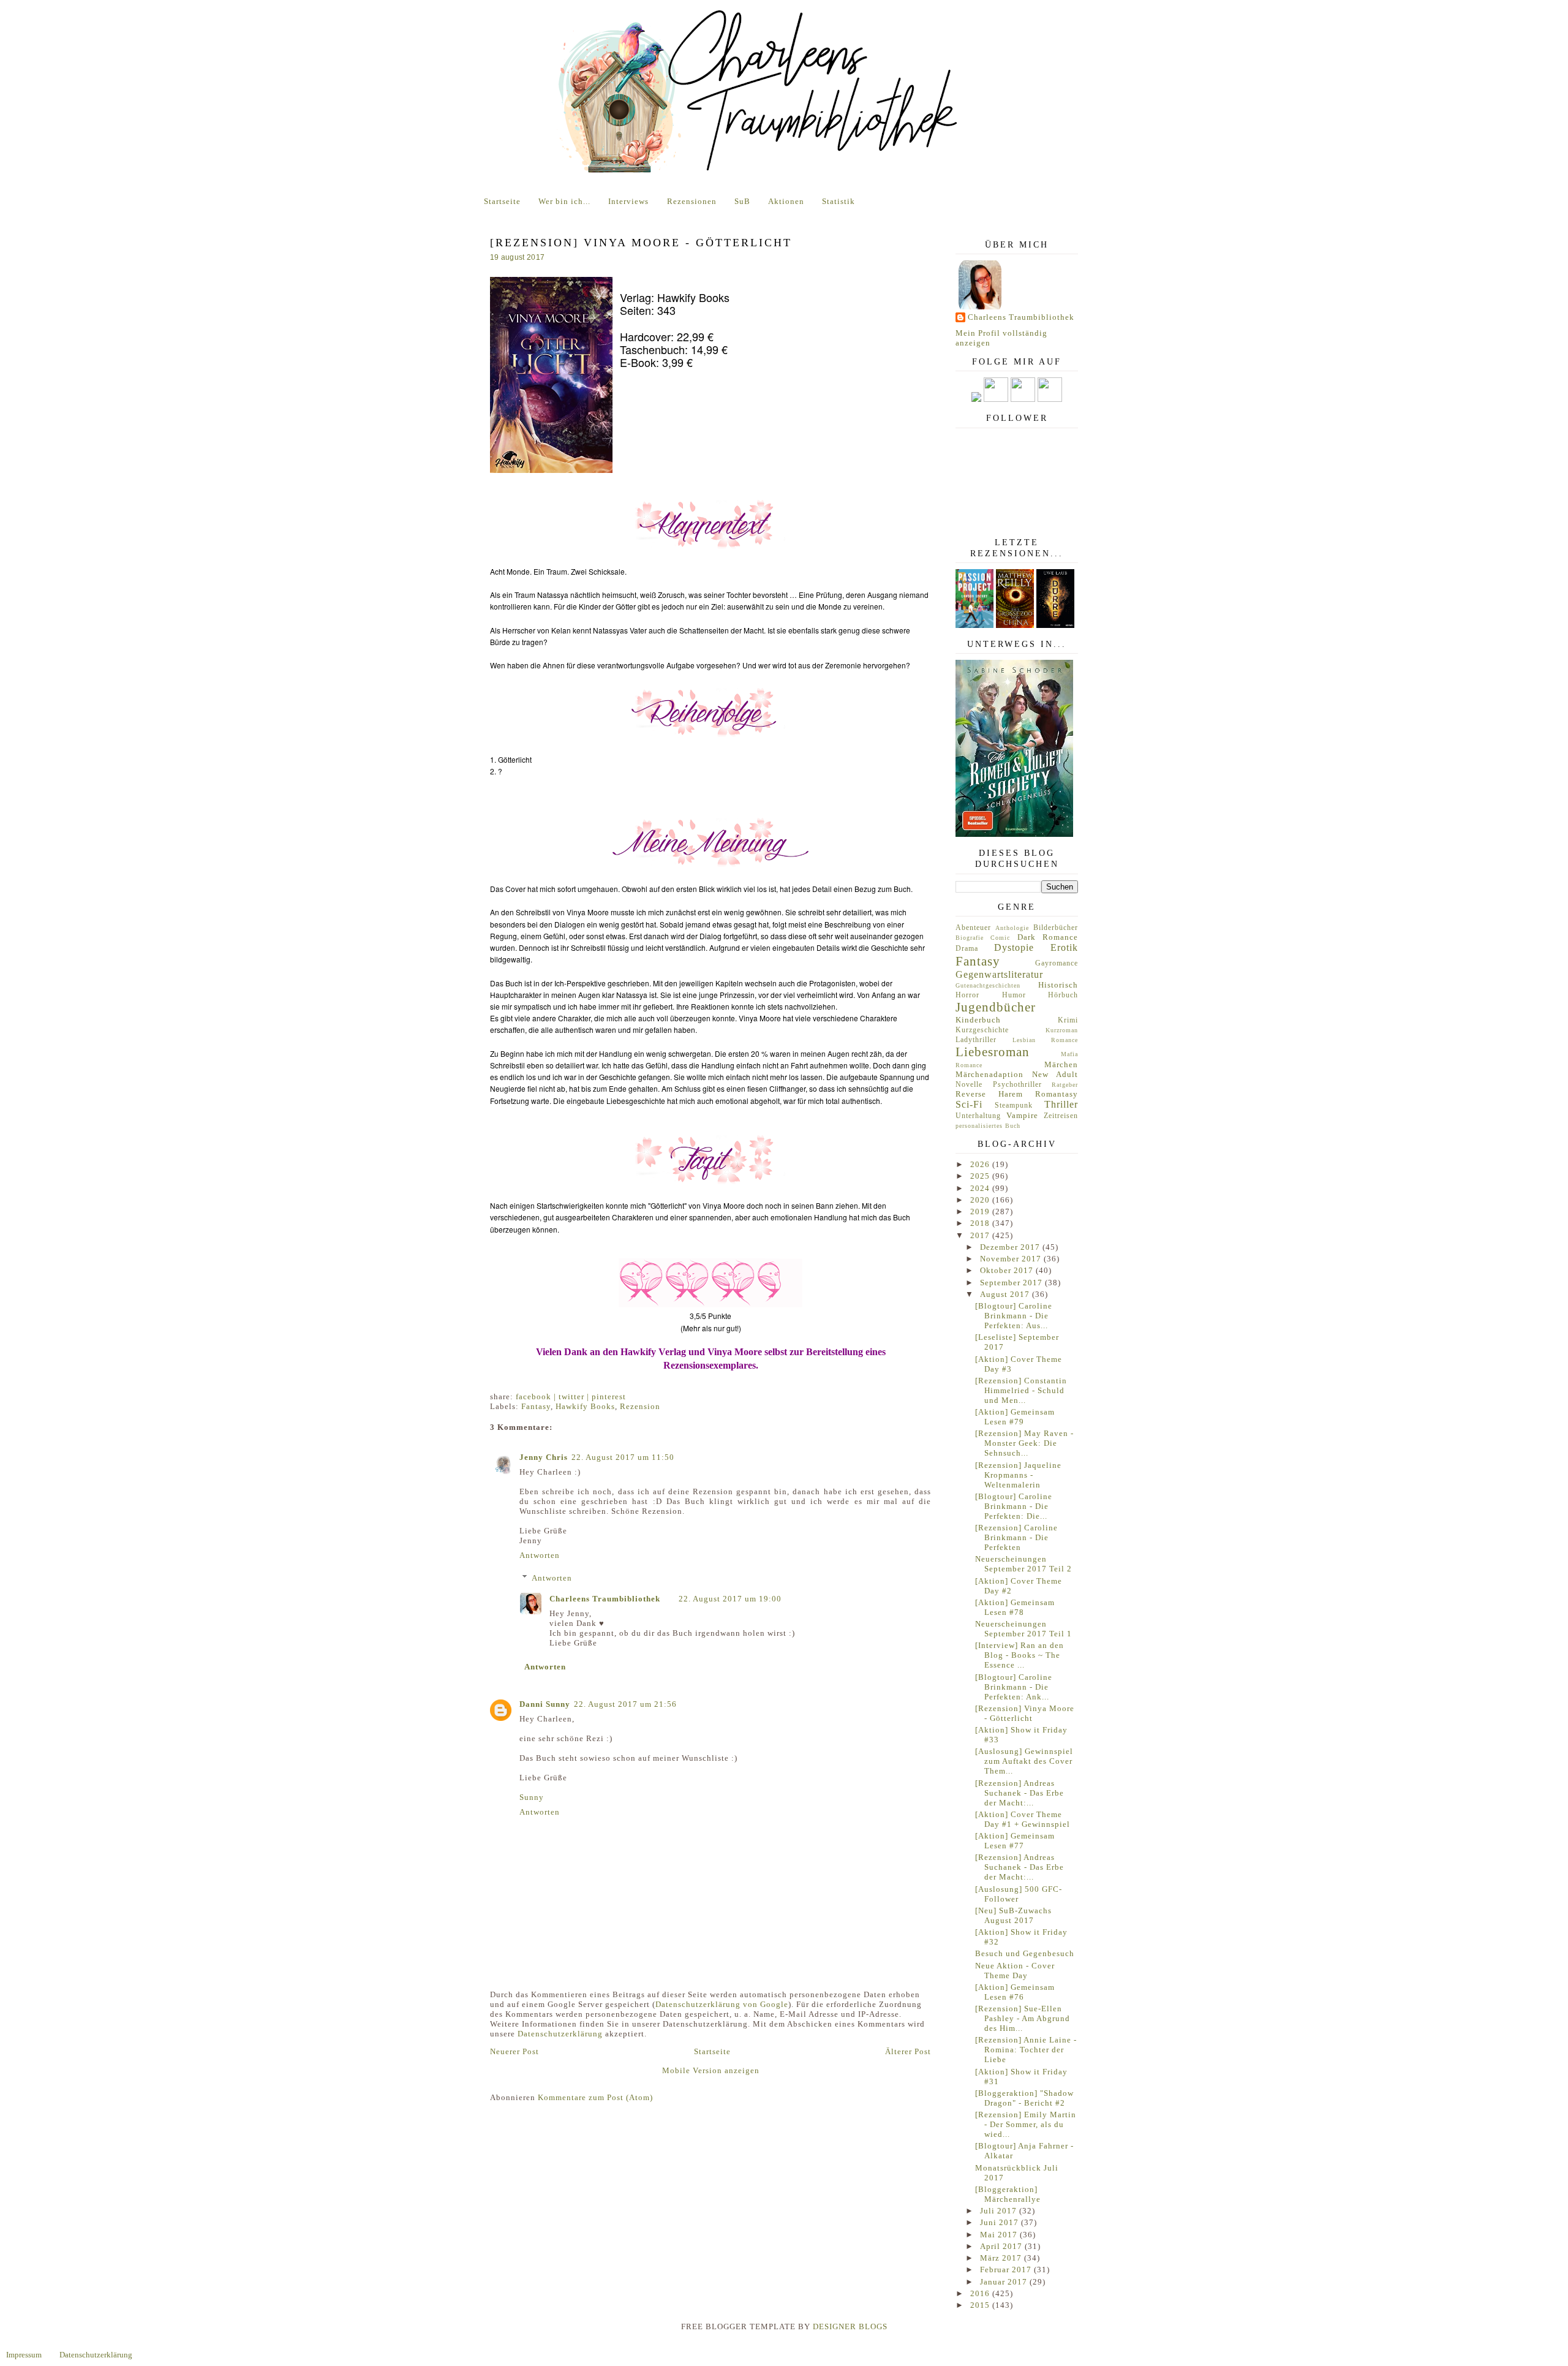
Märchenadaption (989, 1074)
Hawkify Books (585, 1406)
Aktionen (786, 201)
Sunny (532, 1797)
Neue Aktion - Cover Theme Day (1015, 1971)
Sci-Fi (969, 1104)
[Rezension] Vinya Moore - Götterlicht (1025, 1713)
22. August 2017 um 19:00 (730, 1599)
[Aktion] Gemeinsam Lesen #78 (1015, 1607)
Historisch (1058, 985)
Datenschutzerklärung (560, 2034)
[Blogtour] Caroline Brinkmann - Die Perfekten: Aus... (1014, 1316)
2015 (981, 2305)
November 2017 (1012, 1259)
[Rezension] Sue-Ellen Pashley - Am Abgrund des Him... (1023, 2018)
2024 (981, 1188)
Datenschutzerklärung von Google (722, 2004)
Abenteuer (973, 928)
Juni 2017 (1001, 2222)
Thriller (1061, 1104)
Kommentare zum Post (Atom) (595, 2097)
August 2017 (1006, 1294)
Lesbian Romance (1046, 1040)
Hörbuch (1063, 995)
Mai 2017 (1000, 2235)
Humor (1014, 995)
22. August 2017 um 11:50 (623, 1457)
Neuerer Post (514, 2051)
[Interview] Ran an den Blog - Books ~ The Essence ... (1020, 1655)
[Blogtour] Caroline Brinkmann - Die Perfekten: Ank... (1014, 1687)
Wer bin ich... (564, 201)
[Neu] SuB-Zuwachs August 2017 (1013, 1915)
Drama (967, 949)
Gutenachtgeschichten (988, 985)
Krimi (1068, 1020)
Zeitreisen (1061, 1116)
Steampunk (1014, 1106)
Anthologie (1012, 928)
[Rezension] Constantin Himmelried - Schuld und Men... (1021, 1390)
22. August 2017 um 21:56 (625, 1704)
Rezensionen (692, 201)
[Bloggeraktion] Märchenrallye (1008, 2194)
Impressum (24, 2355)
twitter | (575, 1397)
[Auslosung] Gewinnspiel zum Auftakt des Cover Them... (1024, 1761)
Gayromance (1057, 963)
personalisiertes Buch (988, 1126)
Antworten (540, 1555)
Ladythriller (976, 1040)
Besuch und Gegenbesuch (1025, 1953)
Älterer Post (908, 2051)
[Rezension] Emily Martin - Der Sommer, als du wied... (1026, 2124)
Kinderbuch (978, 1020)
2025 (981, 1176)
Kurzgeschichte (982, 1030)
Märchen (1061, 1064)
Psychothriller (1017, 1085)
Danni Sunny (545, 1704)
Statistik (839, 201)
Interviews (628, 201)
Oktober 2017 (1008, 1270)
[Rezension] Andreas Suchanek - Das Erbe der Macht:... (1020, 1793)
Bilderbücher (1056, 928)
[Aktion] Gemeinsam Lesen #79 (1015, 1417)
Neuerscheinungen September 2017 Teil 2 (1023, 1564)
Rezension (640, 1406)
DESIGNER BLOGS (850, 2326)
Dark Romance (1048, 937)
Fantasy (536, 1406)
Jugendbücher (996, 1007)
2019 (981, 1211)
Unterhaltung (978, 1116)
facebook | (537, 1397)
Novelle (969, 1085)
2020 (981, 1200)
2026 (981, 1164)
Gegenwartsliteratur (999, 974)
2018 (981, 1223)
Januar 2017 (1005, 2282)
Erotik (1064, 947)
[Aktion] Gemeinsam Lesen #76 (1015, 1992)
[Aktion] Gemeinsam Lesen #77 (1015, 1841)
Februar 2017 (1007, 2270)
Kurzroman (1062, 1030)
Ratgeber (1065, 1085)
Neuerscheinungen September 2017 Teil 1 (1023, 1629)
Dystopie (1014, 947)
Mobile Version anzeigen (711, 2070)
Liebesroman (993, 1052)
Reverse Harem (989, 1094)
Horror (967, 995)
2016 (981, 2293)
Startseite (502, 201)
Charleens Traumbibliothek (605, 1599)
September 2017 (1012, 1283)
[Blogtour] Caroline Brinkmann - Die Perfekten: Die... (1014, 1506)
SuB (742, 201)
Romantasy (1057, 1094)
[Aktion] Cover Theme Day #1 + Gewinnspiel (1023, 1819)
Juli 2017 (1000, 2211)
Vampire (1022, 1115)
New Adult (1055, 1074)
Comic (1000, 938)
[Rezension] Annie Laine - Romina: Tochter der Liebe (1026, 2050)
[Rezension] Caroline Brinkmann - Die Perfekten (1016, 1537)
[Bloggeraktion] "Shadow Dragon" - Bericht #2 (1024, 2098)
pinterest (609, 1397)
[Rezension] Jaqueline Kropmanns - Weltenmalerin (1018, 1475)
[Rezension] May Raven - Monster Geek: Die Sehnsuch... (1024, 1443)
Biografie (970, 938)
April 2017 (1002, 2246)
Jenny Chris (544, 1457)
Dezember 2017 (1011, 1247)
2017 (981, 1235)
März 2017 (1002, 2258)
